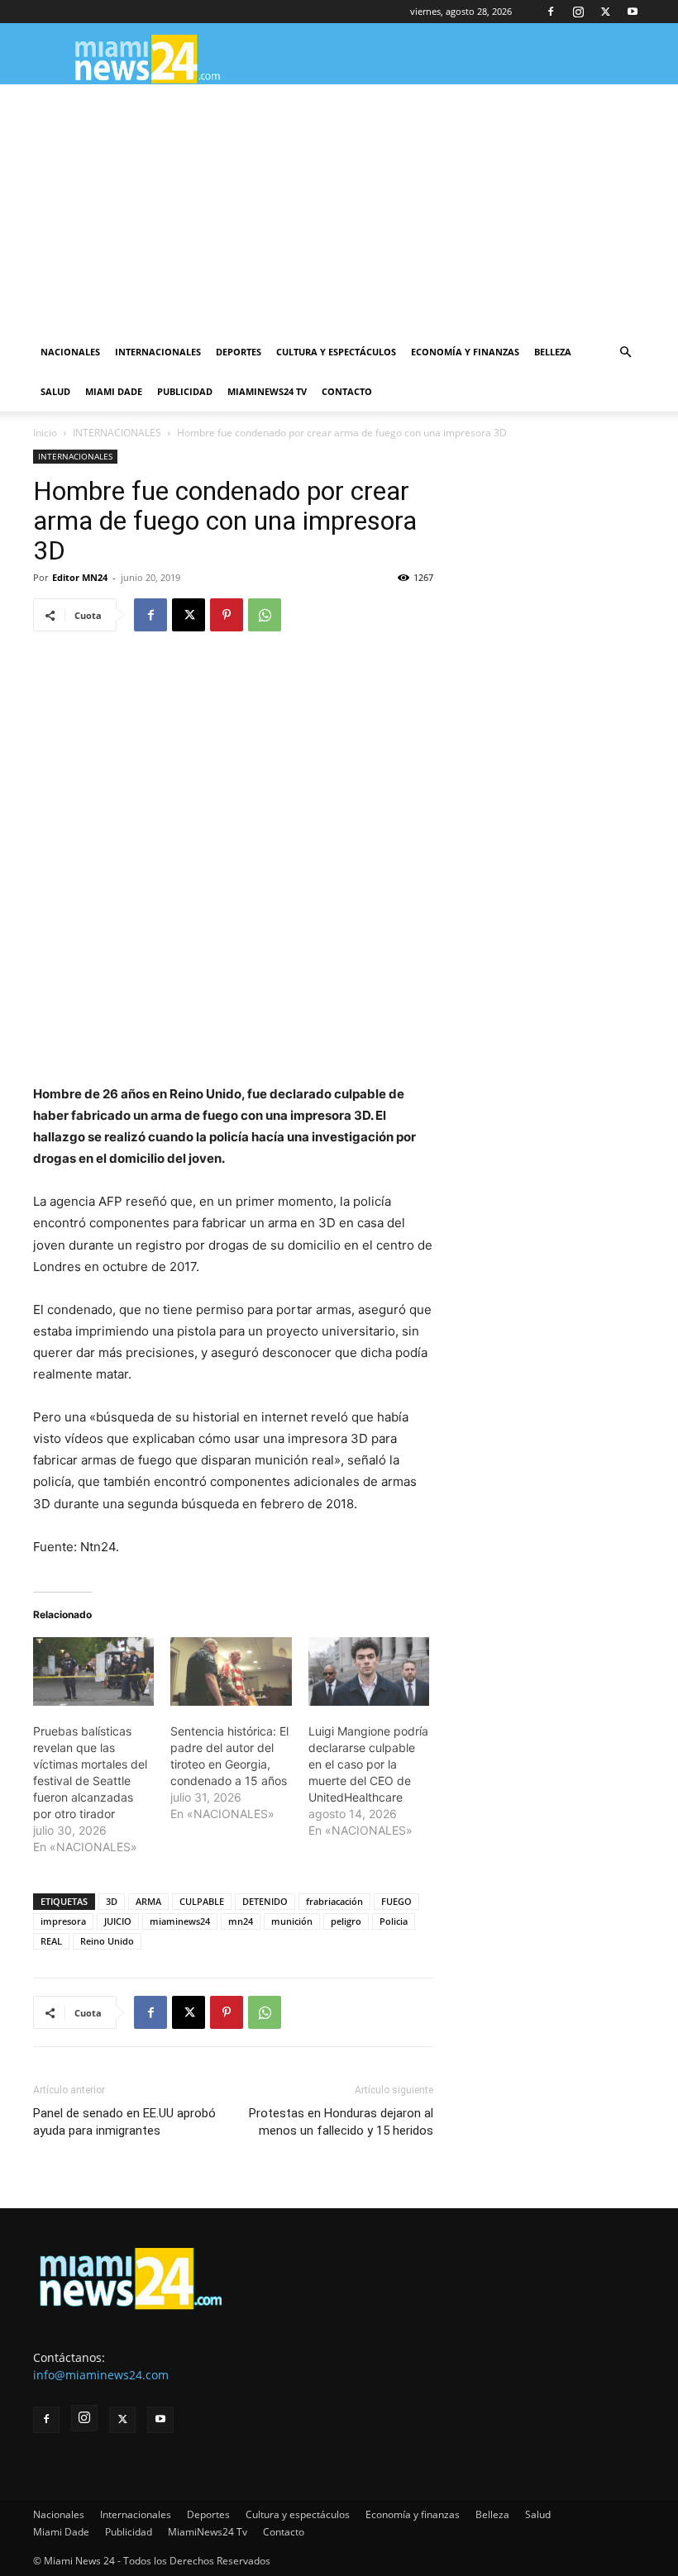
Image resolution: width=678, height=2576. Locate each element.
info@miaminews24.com (101, 2375)
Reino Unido (107, 1941)
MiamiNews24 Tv (267, 391)
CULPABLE (202, 1901)
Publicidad (185, 391)
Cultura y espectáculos (336, 352)
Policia (394, 1921)
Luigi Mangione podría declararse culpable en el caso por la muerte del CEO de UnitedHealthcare (368, 1764)
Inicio (45, 433)
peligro (346, 1921)
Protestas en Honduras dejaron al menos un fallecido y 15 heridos (341, 2122)
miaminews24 (180, 1921)
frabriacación (334, 1901)
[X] (605, 12)
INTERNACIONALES (117, 433)
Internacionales (158, 352)
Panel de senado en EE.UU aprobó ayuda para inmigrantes (124, 2122)
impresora (63, 1921)
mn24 (241, 1921)
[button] (625, 352)
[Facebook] (551, 12)
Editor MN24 (80, 577)
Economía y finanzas (465, 352)
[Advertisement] (339, 208)
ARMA (148, 1901)
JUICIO (118, 1921)
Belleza (553, 352)
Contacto (347, 391)
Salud (55, 391)
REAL (51, 1941)
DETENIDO (265, 1901)
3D (112, 1901)
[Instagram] (578, 12)
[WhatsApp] (265, 615)
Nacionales (70, 352)
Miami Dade (114, 391)
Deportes (239, 352)
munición (292, 1921)
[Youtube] (633, 12)
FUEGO (396, 1901)
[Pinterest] (227, 615)
